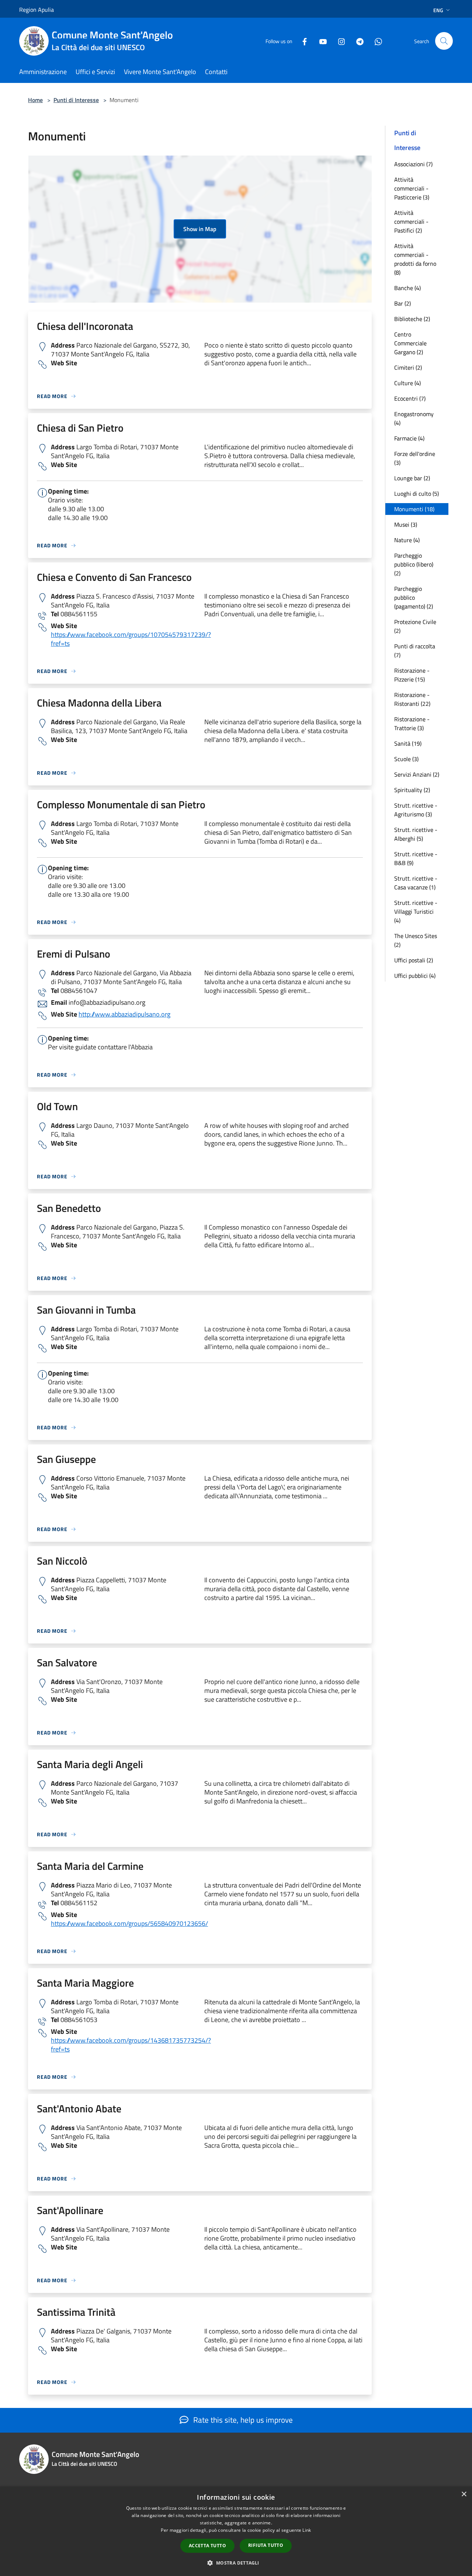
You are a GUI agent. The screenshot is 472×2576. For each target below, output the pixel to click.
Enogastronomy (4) (414, 418)
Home (35, 100)
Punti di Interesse (76, 100)
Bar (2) (402, 303)
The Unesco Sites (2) (416, 940)
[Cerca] (444, 41)
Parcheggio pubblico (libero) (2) (414, 564)
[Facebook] (302, 41)
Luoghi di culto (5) (417, 494)
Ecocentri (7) (410, 398)
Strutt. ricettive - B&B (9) (416, 858)
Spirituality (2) (412, 790)
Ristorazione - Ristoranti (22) (412, 699)
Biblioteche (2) (412, 319)
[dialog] (236, 2531)
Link (307, 2530)
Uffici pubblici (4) (415, 976)
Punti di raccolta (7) (415, 651)
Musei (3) (406, 524)
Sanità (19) (408, 743)
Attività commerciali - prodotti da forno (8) (415, 259)
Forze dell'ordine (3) (415, 458)
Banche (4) (407, 288)
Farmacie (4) (409, 438)
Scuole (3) (406, 759)
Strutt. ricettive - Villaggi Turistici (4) (416, 911)
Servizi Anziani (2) (417, 774)
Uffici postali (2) (414, 960)
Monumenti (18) (414, 509)
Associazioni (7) (413, 164)
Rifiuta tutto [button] (266, 2545)
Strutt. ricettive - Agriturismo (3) (416, 810)
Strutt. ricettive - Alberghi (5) (416, 834)
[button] (236, 2563)
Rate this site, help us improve (242, 2420)
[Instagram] (339, 41)
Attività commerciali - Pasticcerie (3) (412, 188)
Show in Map (200, 229)
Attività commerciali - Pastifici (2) (411, 222)
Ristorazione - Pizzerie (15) (412, 675)
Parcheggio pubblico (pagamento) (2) (414, 597)
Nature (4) (407, 540)
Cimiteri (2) (408, 367)
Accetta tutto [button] (207, 2546)
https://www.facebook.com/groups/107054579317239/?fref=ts (131, 639)
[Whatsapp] (375, 41)
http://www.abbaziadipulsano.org (124, 1014)
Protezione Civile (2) (415, 626)
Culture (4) (407, 383)
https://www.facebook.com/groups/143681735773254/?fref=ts (131, 2045)
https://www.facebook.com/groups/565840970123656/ (129, 1923)
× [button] (464, 2494)
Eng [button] (438, 10)
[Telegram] (357, 41)
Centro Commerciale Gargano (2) (410, 343)
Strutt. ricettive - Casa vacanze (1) (416, 883)
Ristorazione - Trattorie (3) (412, 724)
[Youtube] (320, 41)
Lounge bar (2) (412, 478)
